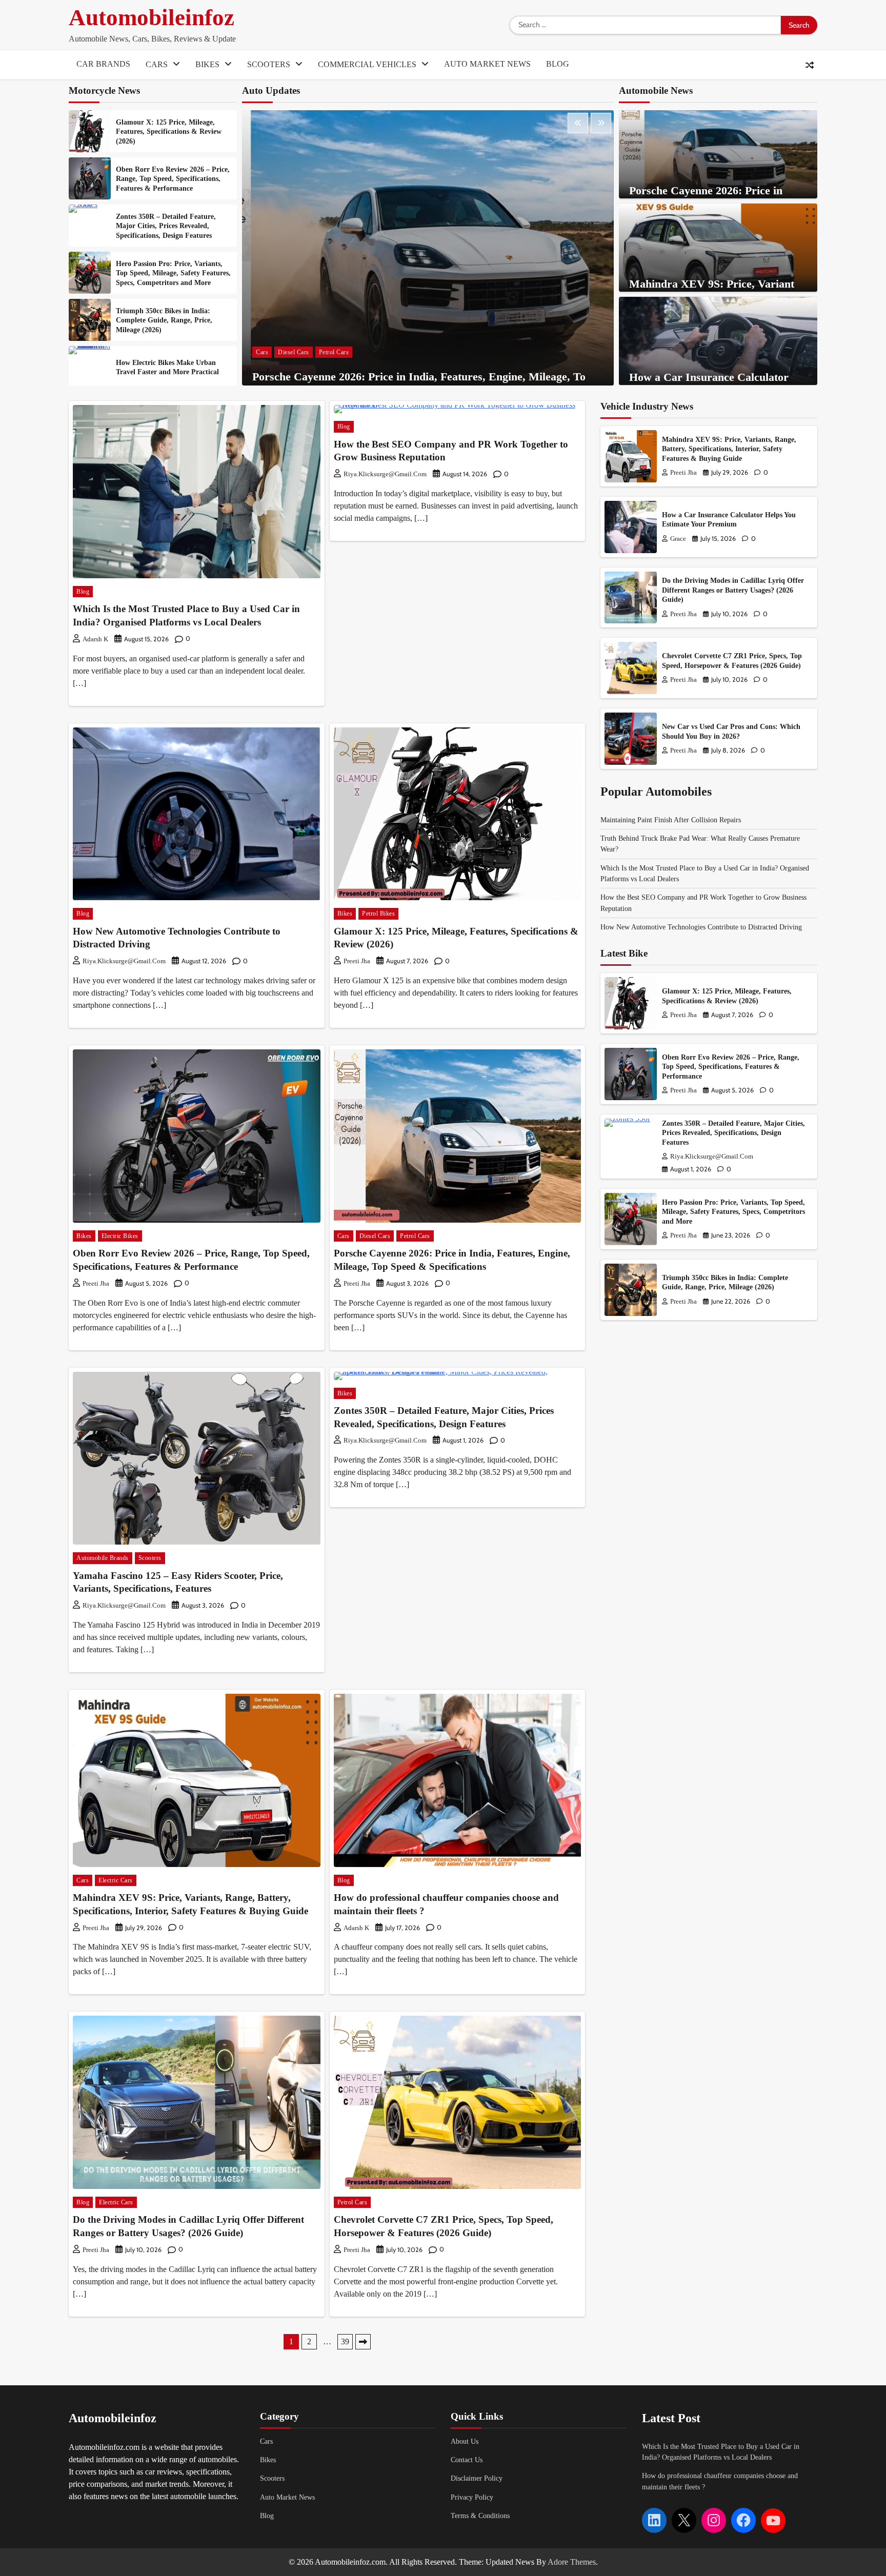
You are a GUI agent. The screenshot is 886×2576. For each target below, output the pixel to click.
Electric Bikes (120, 1236)
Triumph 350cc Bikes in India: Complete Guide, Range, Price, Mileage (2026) (164, 320)
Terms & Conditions (480, 2516)
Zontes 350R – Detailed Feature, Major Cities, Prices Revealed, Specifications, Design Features (166, 226)
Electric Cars (116, 1880)
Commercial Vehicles (367, 64)
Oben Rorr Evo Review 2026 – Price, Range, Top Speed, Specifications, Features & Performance (173, 179)
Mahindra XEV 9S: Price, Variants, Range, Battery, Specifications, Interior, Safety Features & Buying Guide (729, 449)
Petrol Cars (334, 352)
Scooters (269, 64)
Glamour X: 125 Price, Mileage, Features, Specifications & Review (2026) (169, 131)
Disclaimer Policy (477, 2478)
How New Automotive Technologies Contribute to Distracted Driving (701, 927)
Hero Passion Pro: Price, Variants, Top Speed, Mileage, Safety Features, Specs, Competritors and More (173, 273)
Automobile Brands (103, 1558)
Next (363, 2342)
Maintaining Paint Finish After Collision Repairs (671, 820)
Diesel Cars (294, 352)
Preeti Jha (357, 961)
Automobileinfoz (152, 17)
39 (345, 2341)
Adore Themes (572, 2562)
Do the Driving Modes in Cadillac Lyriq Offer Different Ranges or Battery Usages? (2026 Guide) (733, 590)
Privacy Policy (472, 2497)
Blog (558, 64)
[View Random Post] (810, 65)
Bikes (207, 64)
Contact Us (467, 2460)
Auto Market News (487, 64)
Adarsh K (95, 639)
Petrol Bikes (378, 914)
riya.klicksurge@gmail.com (385, 474)
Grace (678, 539)
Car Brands (103, 64)
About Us (465, 2441)
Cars (157, 64)
